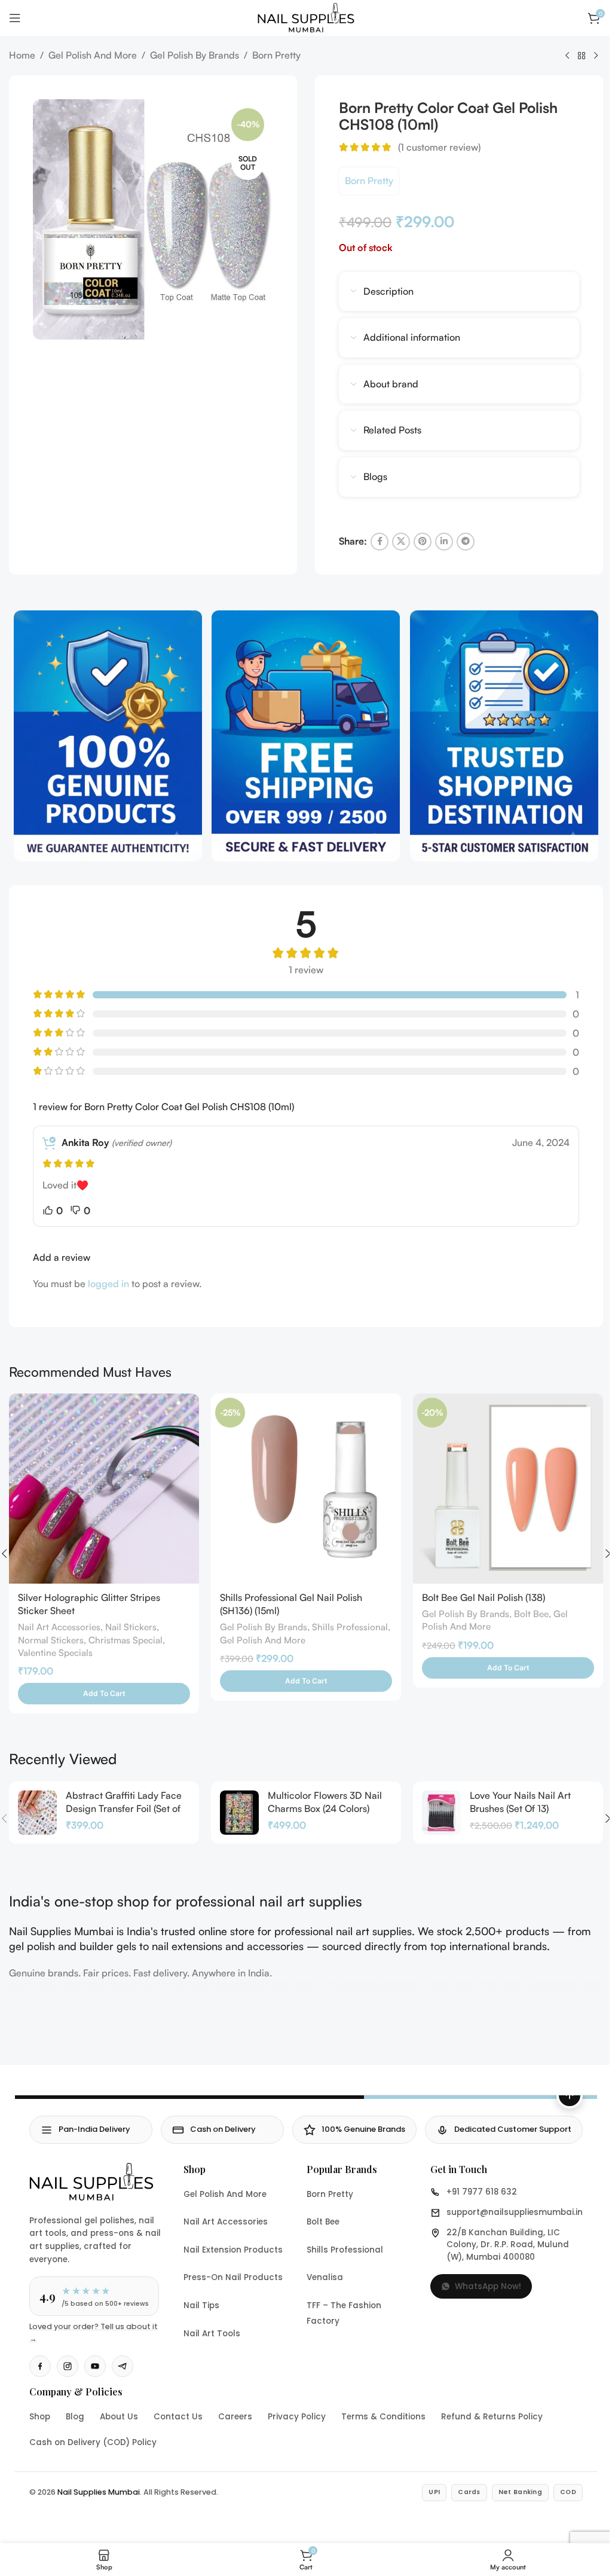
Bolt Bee (531, 1614)
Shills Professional (350, 1627)
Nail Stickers (131, 1627)
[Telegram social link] (466, 542)
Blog (75, 2417)
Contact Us (178, 2417)
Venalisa (325, 2277)
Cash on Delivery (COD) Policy (93, 2442)
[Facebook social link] (380, 542)
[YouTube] (95, 2366)
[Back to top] (570, 2095)
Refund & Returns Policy (492, 2417)
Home (22, 55)
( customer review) (439, 147)
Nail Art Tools (212, 2334)
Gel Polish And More (93, 55)
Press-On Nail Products (233, 2277)
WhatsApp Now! (488, 2286)
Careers (235, 2417)
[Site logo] (306, 17)
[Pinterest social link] (423, 542)
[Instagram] (68, 2366)
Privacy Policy (297, 2417)
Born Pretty (276, 55)
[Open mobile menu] (15, 18)
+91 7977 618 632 (482, 2192)
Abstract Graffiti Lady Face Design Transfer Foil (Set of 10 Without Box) (124, 1809)
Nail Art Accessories (59, 1627)
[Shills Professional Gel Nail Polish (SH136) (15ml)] (306, 1489)
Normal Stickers (51, 1640)
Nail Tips (201, 2305)
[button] (104, 1694)
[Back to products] (582, 56)
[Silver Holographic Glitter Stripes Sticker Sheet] (104, 1489)
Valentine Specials (55, 1653)
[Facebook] (40, 2366)
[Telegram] (123, 2366)
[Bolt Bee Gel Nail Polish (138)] (508, 1489)
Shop (40, 2417)
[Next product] (596, 56)
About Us (119, 2417)
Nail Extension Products (233, 2250)
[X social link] (401, 542)
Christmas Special (126, 1640)
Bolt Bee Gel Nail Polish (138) (484, 1597)
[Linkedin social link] (444, 542)
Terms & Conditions (383, 2417)
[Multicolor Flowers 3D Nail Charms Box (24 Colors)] (239, 1813)
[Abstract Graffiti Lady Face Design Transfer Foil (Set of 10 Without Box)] (37, 1813)
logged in (108, 1284)
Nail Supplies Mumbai (99, 2492)
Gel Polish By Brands (195, 55)
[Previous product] (567, 56)
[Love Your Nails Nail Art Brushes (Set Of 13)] (441, 1813)
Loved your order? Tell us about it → (94, 2332)
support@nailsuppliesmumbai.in (515, 2212)
